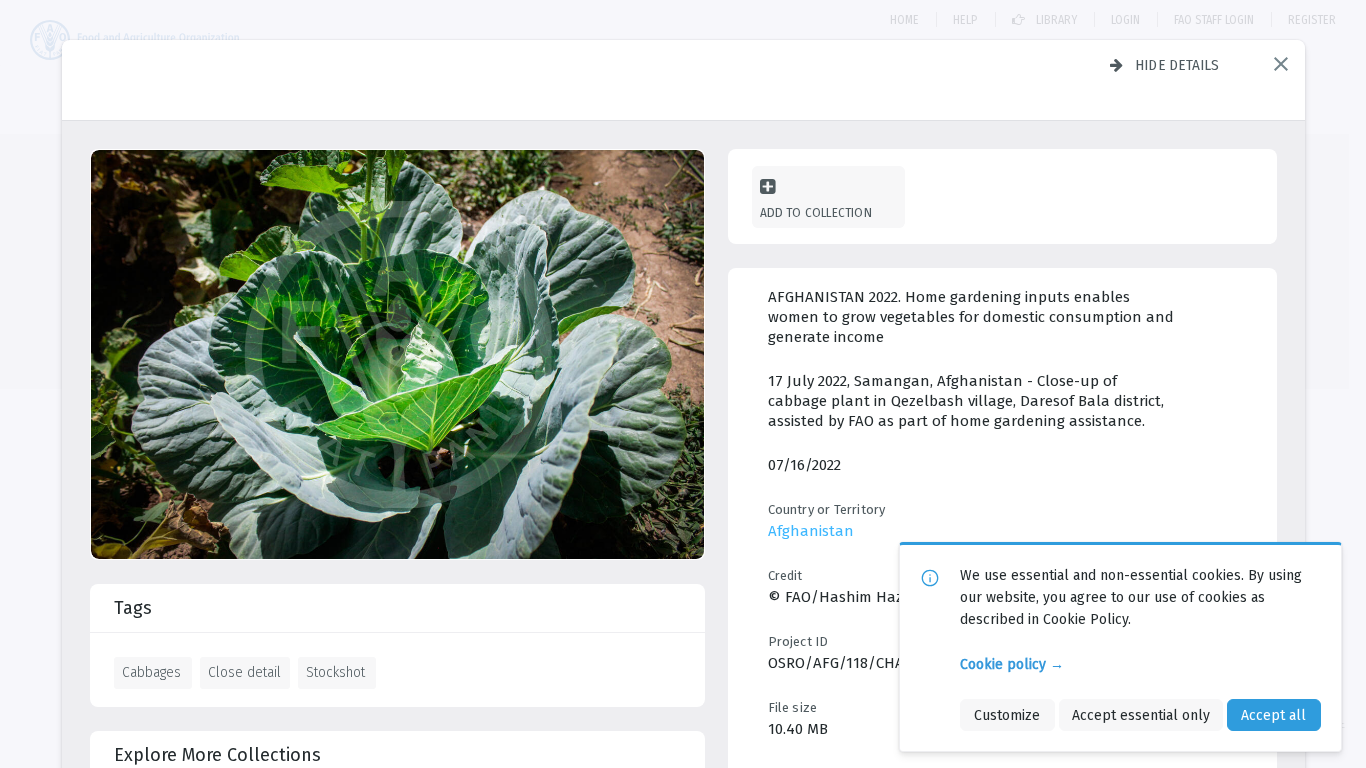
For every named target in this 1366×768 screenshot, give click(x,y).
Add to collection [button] (816, 212)
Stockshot (335, 672)
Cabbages (151, 672)
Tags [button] (133, 608)
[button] (1281, 64)
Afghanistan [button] (811, 531)
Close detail (244, 672)
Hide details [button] (1177, 65)
